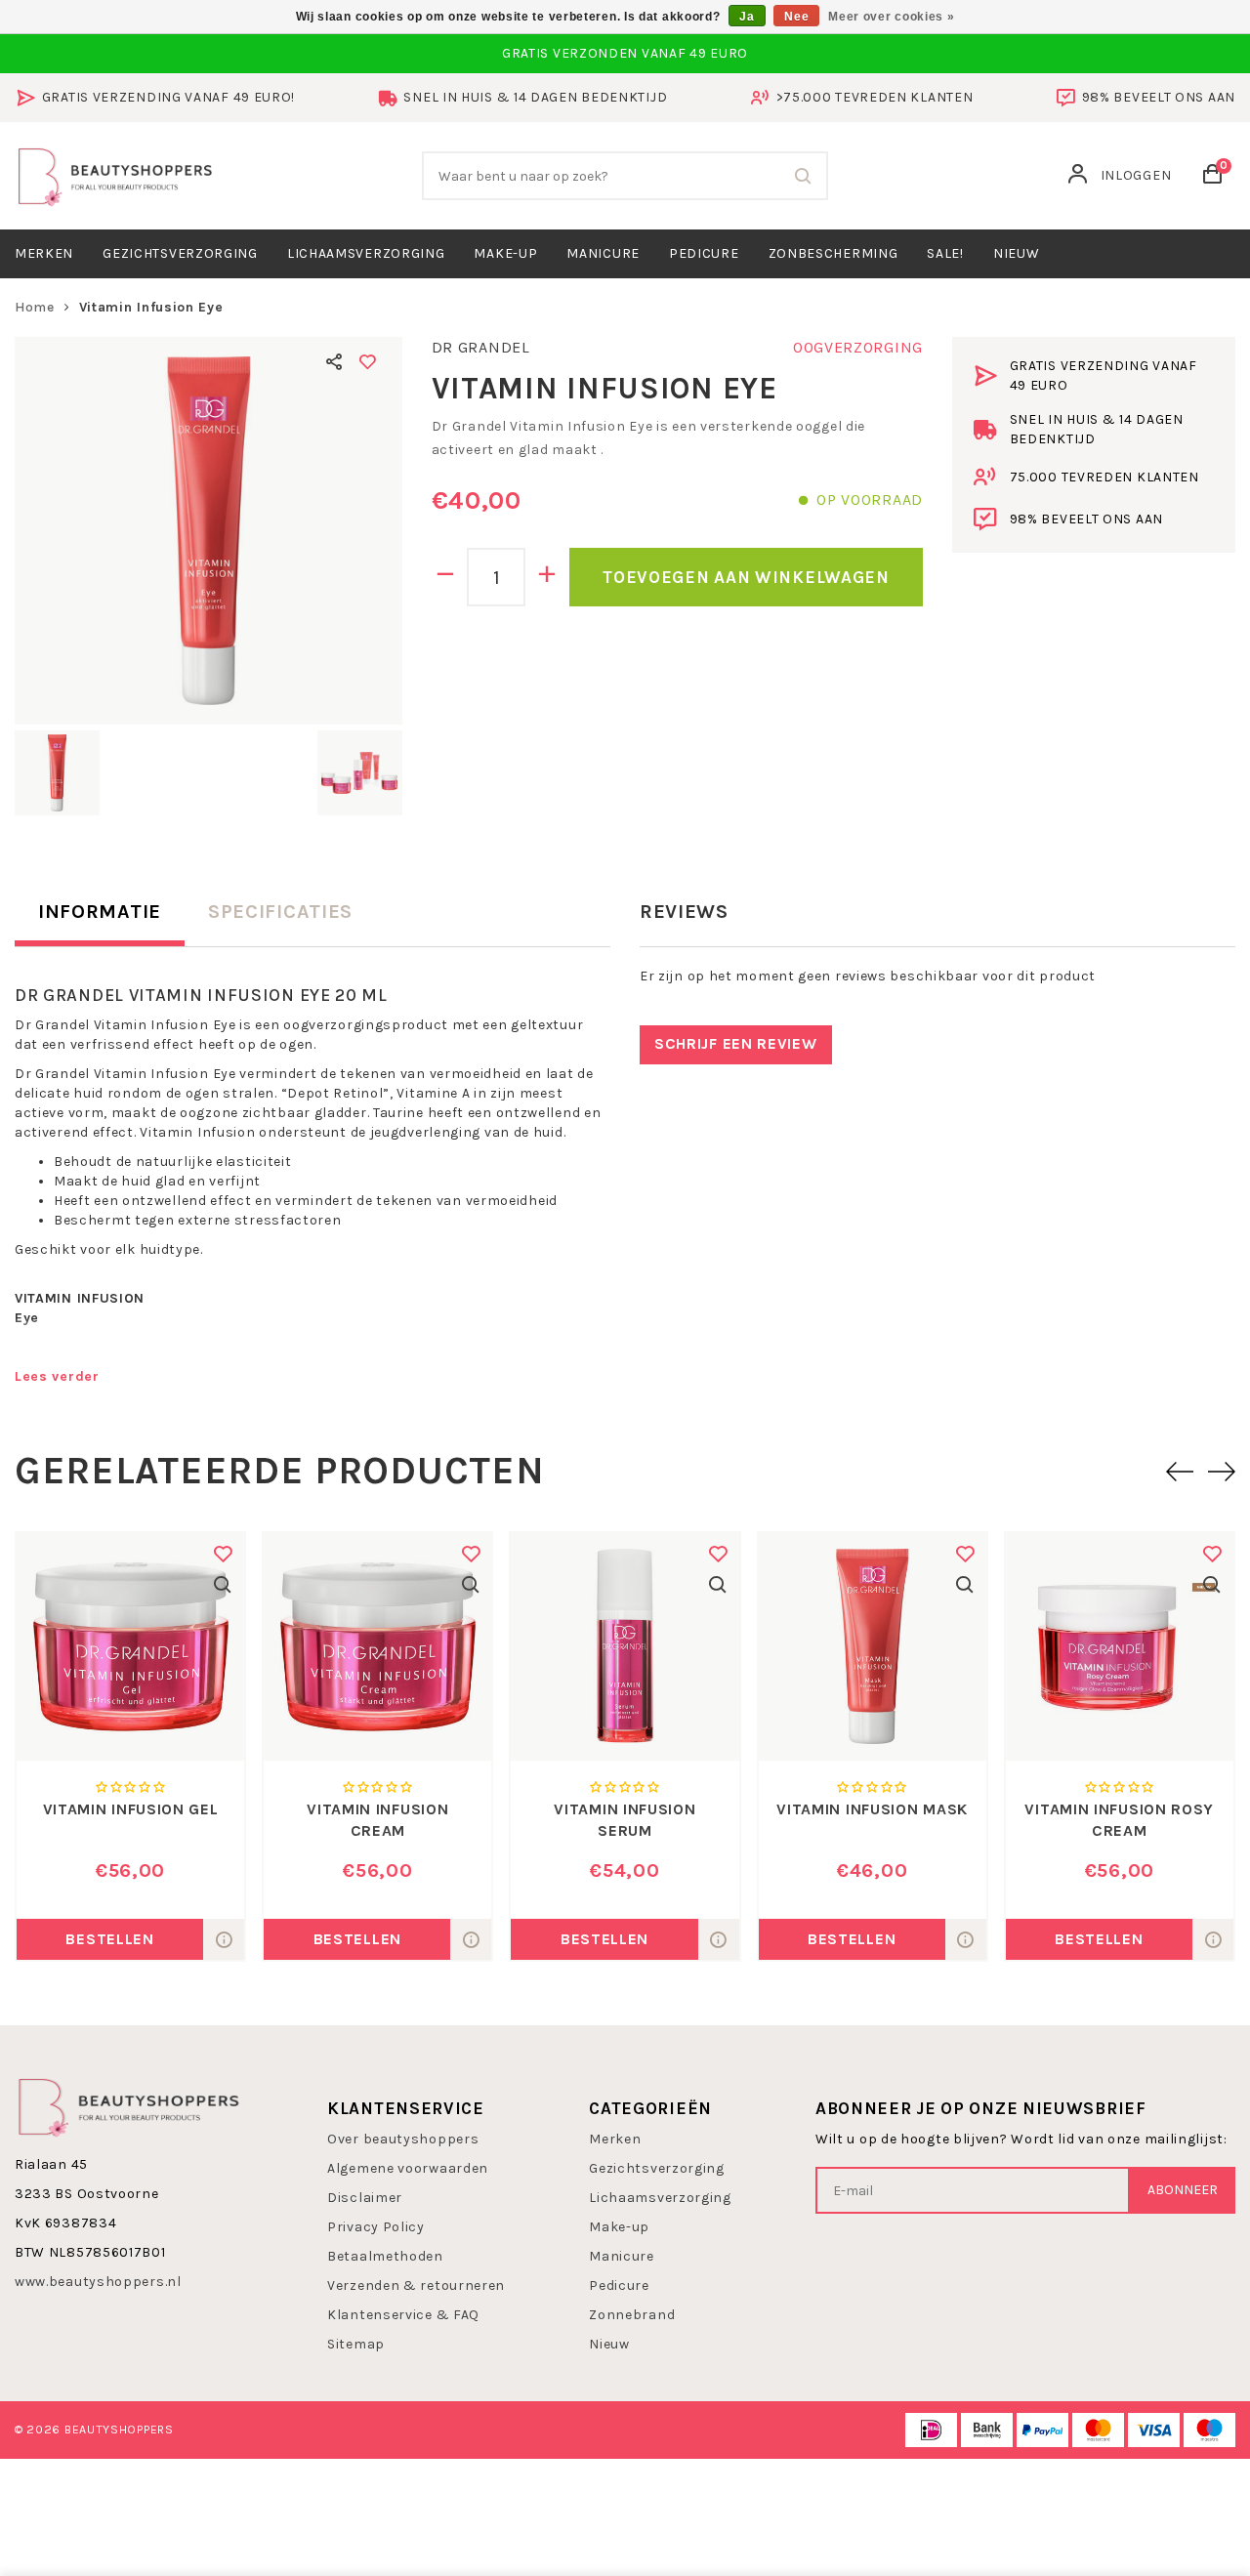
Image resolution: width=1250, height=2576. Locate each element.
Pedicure (704, 253)
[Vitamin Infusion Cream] (377, 1647)
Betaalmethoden (385, 2256)
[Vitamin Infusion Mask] (873, 1647)
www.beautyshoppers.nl (98, 2282)
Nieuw (609, 2344)
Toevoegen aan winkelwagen (746, 577)
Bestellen (109, 1939)
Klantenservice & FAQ (403, 2315)
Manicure (603, 253)
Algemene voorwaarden (408, 2168)
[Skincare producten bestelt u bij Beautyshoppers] (115, 174)
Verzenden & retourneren (416, 2285)
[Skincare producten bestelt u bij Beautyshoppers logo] (129, 2106)
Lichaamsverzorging (366, 253)
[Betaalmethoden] (931, 2430)
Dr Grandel (481, 347)
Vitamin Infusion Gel (131, 1809)
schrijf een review (736, 1043)
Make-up (505, 253)
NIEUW (1017, 253)
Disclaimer (365, 2198)
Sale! (945, 253)
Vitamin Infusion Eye (151, 307)
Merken (44, 253)
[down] (446, 577)
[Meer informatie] (224, 1939)
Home (35, 307)
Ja (747, 17)
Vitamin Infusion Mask (872, 1809)
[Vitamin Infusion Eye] (208, 531)
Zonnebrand (632, 2315)
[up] (547, 577)
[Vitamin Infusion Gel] (130, 1647)
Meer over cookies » (891, 17)
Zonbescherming (833, 253)
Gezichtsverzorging (180, 253)
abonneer (1183, 2190)
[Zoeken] (804, 176)
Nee (796, 17)
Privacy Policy (376, 2227)
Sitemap (356, 2344)
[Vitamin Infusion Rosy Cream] (1120, 1647)
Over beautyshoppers (403, 2139)
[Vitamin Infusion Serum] (625, 1647)
